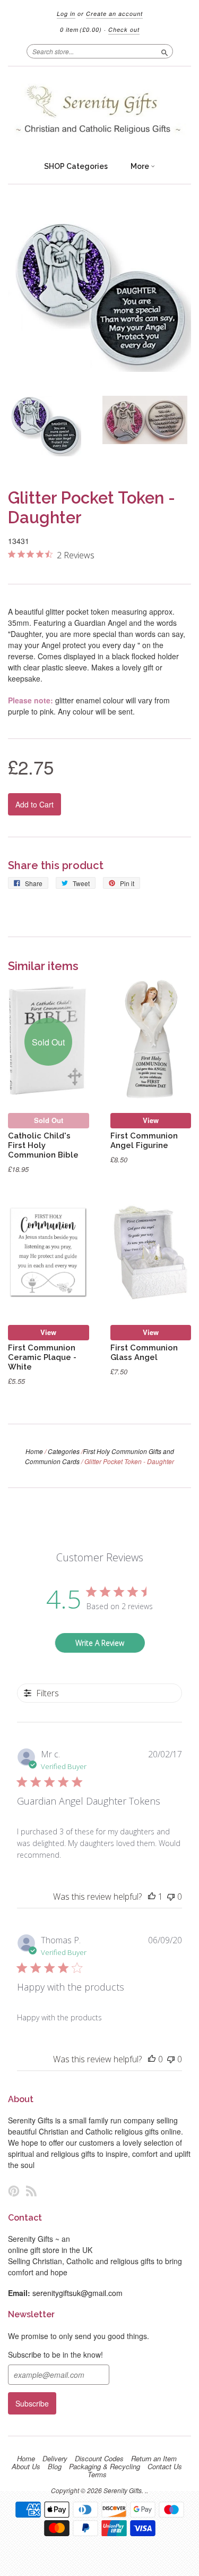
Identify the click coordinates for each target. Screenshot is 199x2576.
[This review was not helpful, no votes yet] (171, 1897)
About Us (26, 2467)
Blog (55, 2467)
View (151, 1120)
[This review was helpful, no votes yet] (152, 2059)
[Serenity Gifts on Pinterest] (14, 2191)
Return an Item (154, 2459)
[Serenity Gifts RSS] (31, 2191)
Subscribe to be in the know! (55, 2354)
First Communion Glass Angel (144, 1352)
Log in (66, 14)
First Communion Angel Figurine (144, 1140)
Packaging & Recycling (105, 2467)
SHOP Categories (76, 166)
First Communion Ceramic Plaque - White (42, 1357)
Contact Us (165, 2467)
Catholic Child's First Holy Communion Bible (43, 1145)
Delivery (55, 2459)
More (141, 166)
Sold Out (49, 1120)
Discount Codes (99, 2459)
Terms (97, 2475)
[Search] (165, 51)
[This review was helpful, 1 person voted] (152, 1897)
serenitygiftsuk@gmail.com (77, 2293)
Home (34, 1451)
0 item (81, 29)
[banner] (99, 111)
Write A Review (100, 1643)
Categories (64, 1451)
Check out (124, 29)
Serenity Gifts (123, 2490)
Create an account (114, 14)
